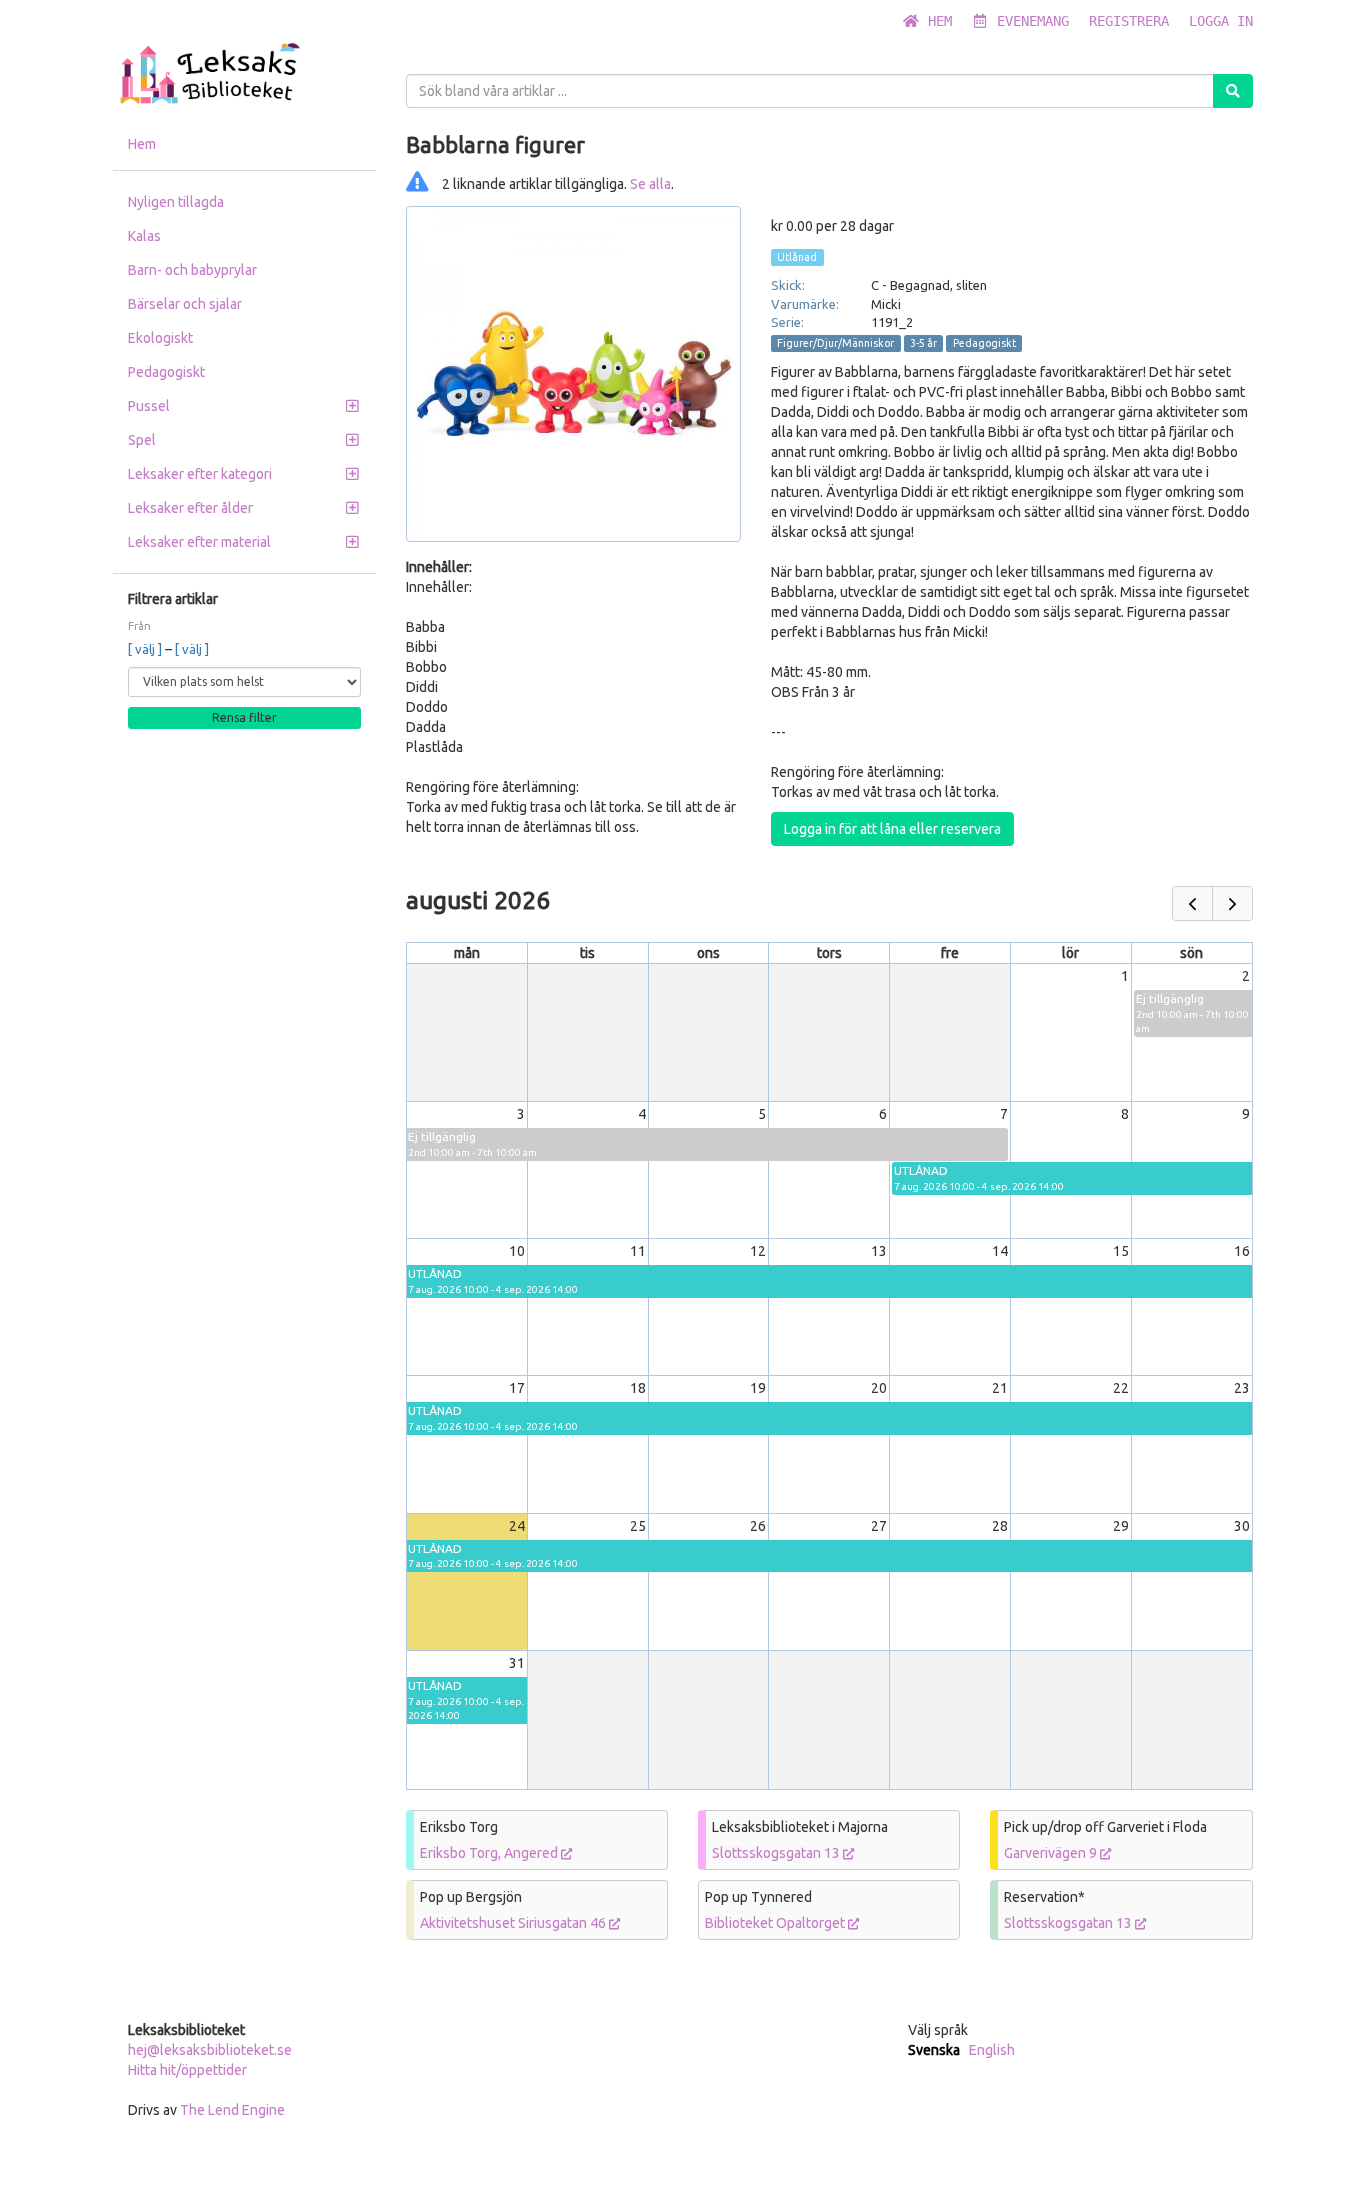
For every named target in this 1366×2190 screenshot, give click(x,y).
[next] (1232, 903)
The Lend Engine (232, 2110)
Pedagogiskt (166, 372)
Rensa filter (244, 717)
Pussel (149, 406)
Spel (142, 440)
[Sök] (1233, 91)
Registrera (1129, 21)
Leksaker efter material (199, 542)
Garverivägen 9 (1052, 1853)
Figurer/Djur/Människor (835, 343)
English (992, 2050)
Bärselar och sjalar (185, 304)
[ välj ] (146, 649)
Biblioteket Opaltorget (776, 1923)
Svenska (934, 2050)
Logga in (1221, 21)
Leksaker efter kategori (200, 474)
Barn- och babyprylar (192, 270)
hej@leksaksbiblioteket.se (210, 2050)
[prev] (1192, 903)
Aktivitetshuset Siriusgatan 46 (514, 1923)
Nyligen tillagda (176, 202)
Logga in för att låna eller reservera (892, 829)
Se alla (650, 184)
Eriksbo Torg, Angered (490, 1853)
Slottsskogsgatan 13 (777, 1853)
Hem (936, 21)
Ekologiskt (160, 338)
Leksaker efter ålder (190, 508)
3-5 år (923, 343)
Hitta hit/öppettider (187, 2070)
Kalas (144, 236)
